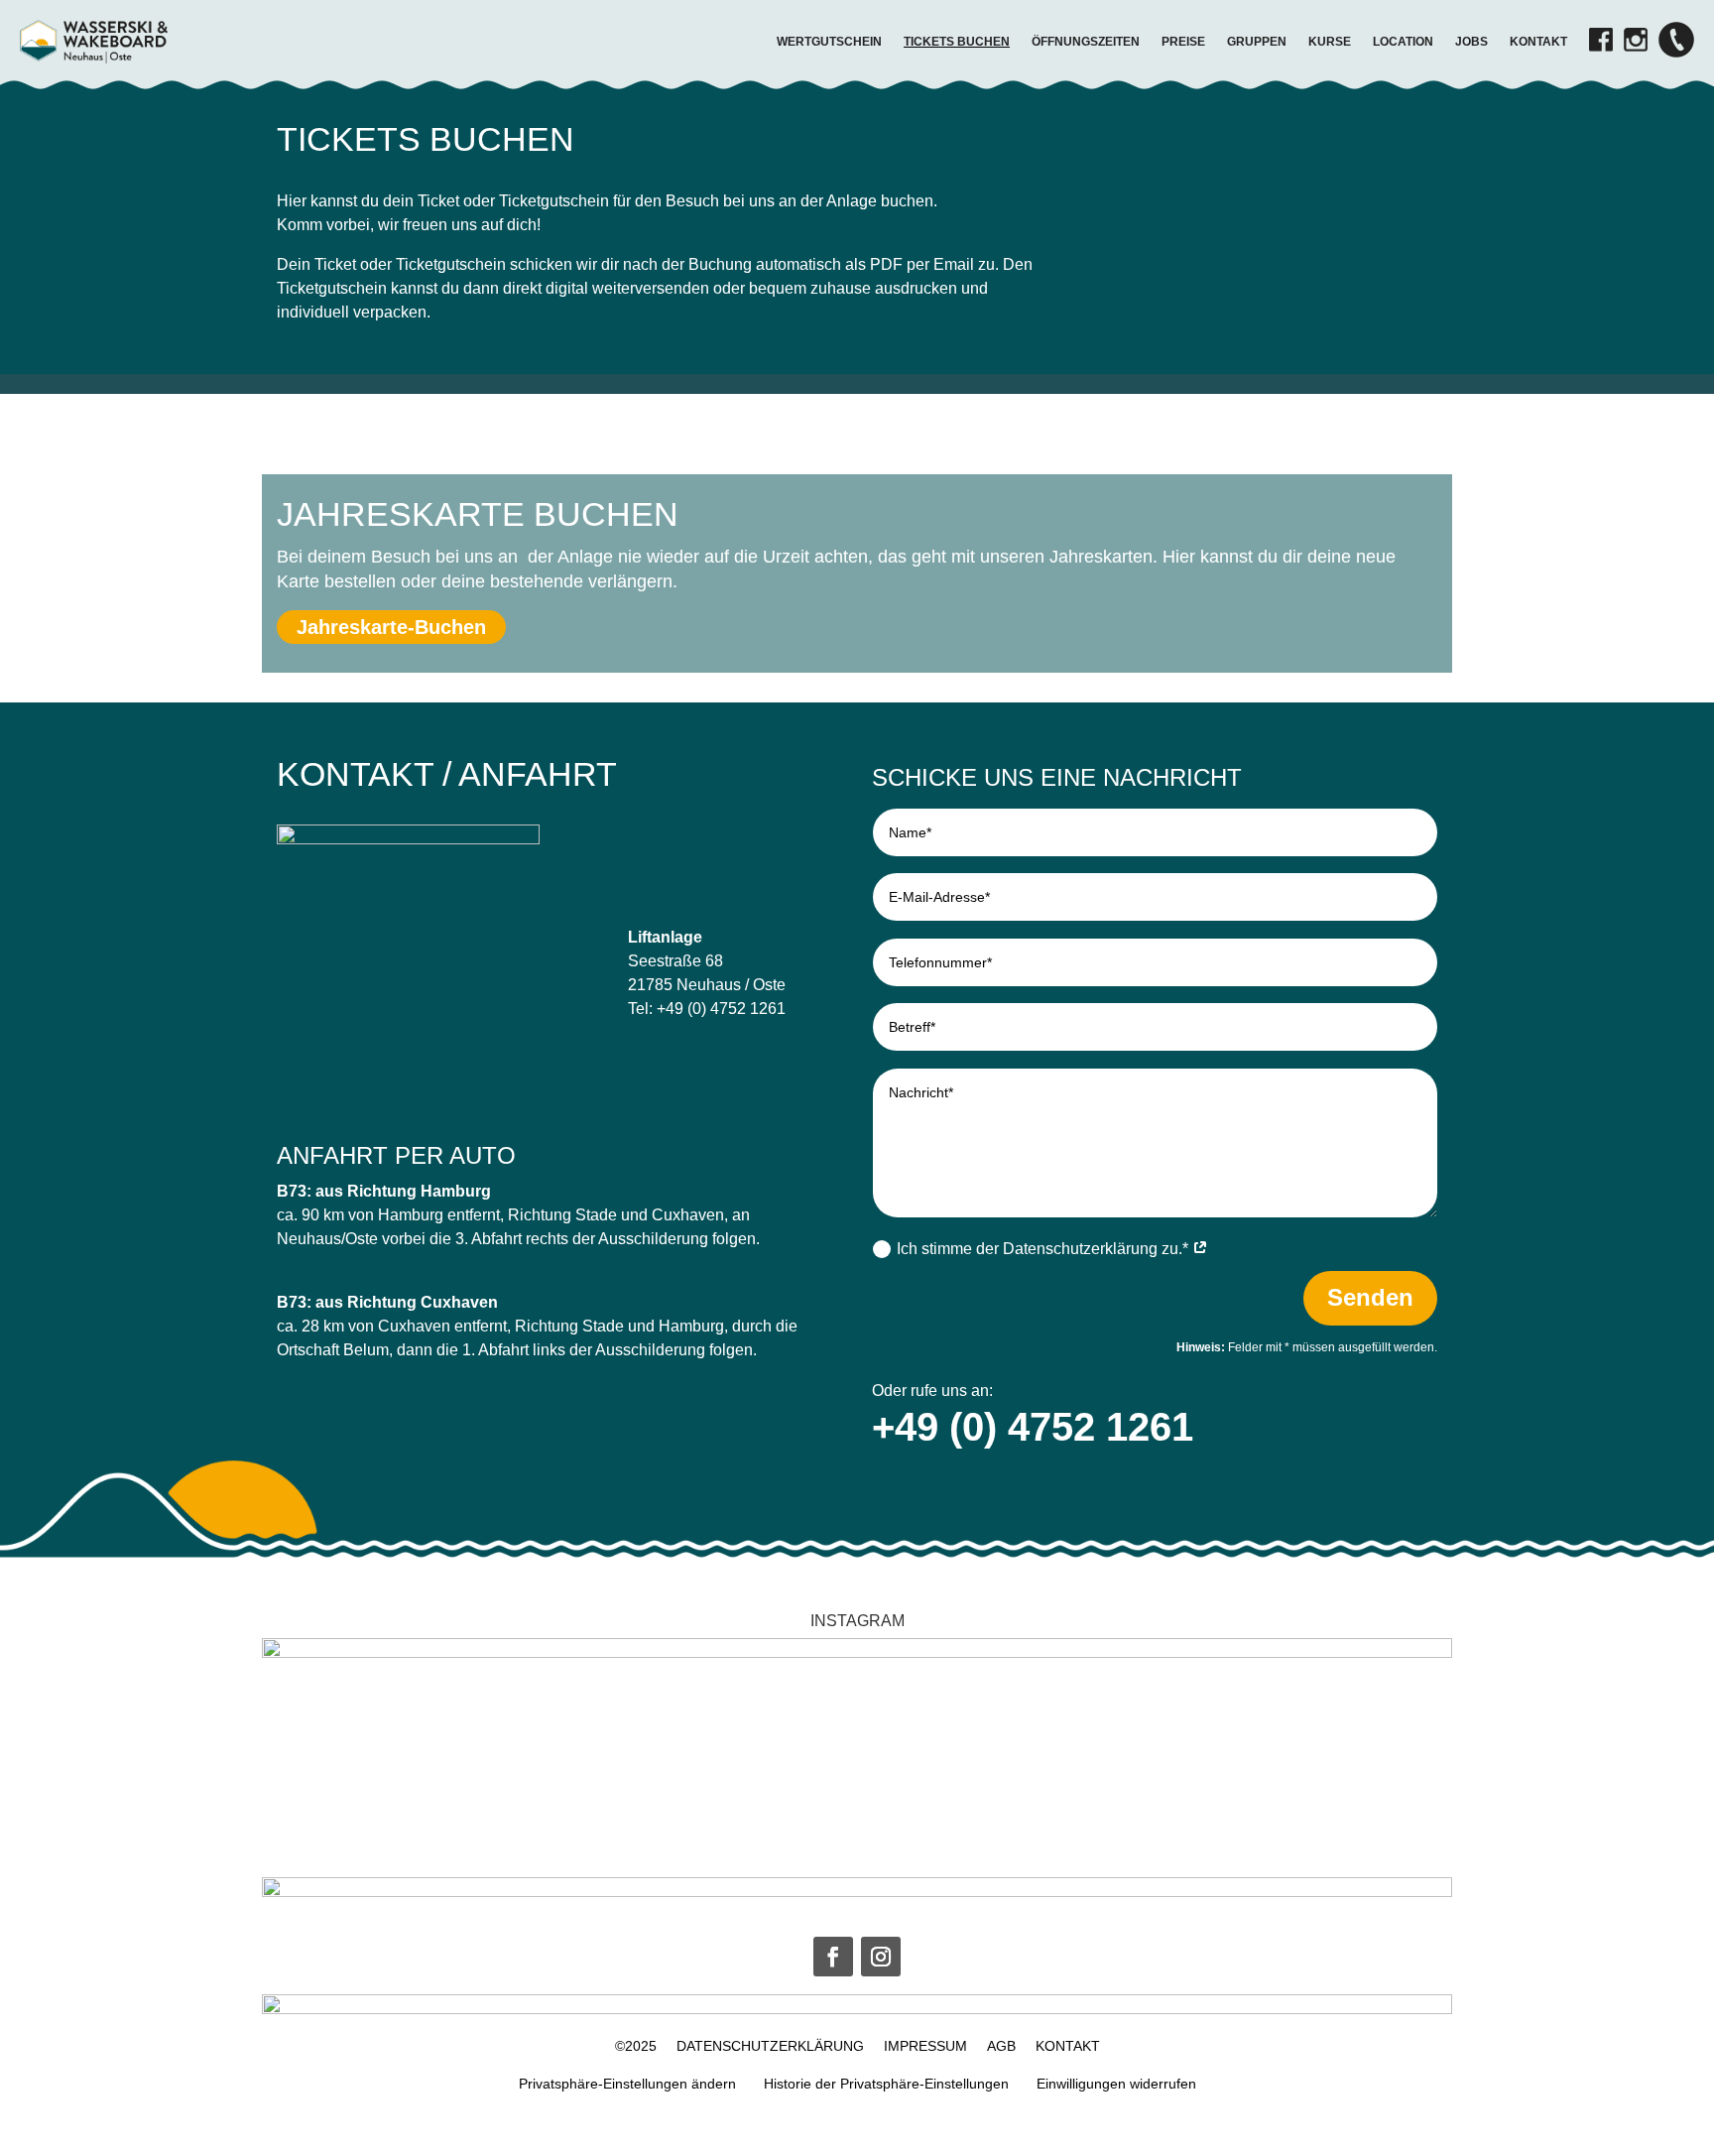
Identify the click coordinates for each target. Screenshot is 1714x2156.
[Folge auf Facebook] (833, 1957)
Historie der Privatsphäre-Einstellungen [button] (886, 2084)
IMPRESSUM (925, 2046)
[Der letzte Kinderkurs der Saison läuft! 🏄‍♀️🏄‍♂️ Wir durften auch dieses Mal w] (1149, 1766)
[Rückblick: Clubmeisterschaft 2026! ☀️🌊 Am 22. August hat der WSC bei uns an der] (369, 1766)
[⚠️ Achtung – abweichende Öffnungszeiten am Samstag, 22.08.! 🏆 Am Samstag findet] (565, 1766)
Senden (1370, 1297)
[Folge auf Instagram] (881, 1957)
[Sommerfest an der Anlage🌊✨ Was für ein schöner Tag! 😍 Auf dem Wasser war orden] (759, 1766)
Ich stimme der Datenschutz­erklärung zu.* (1044, 1249)
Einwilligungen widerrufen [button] (1116, 2084)
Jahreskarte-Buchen (391, 627)
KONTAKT (1068, 2046)
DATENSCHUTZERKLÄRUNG (770, 2046)
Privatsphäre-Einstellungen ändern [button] (627, 2084)
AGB (1001, 2046)
